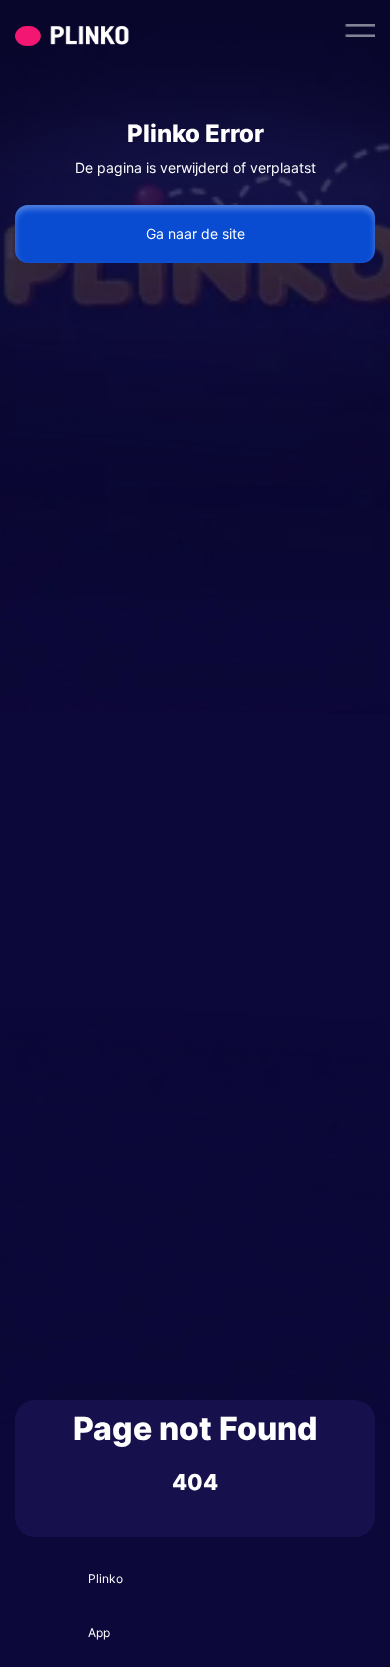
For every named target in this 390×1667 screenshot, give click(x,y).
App (99, 1632)
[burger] (360, 30)
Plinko (105, 1578)
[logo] (110, 30)
